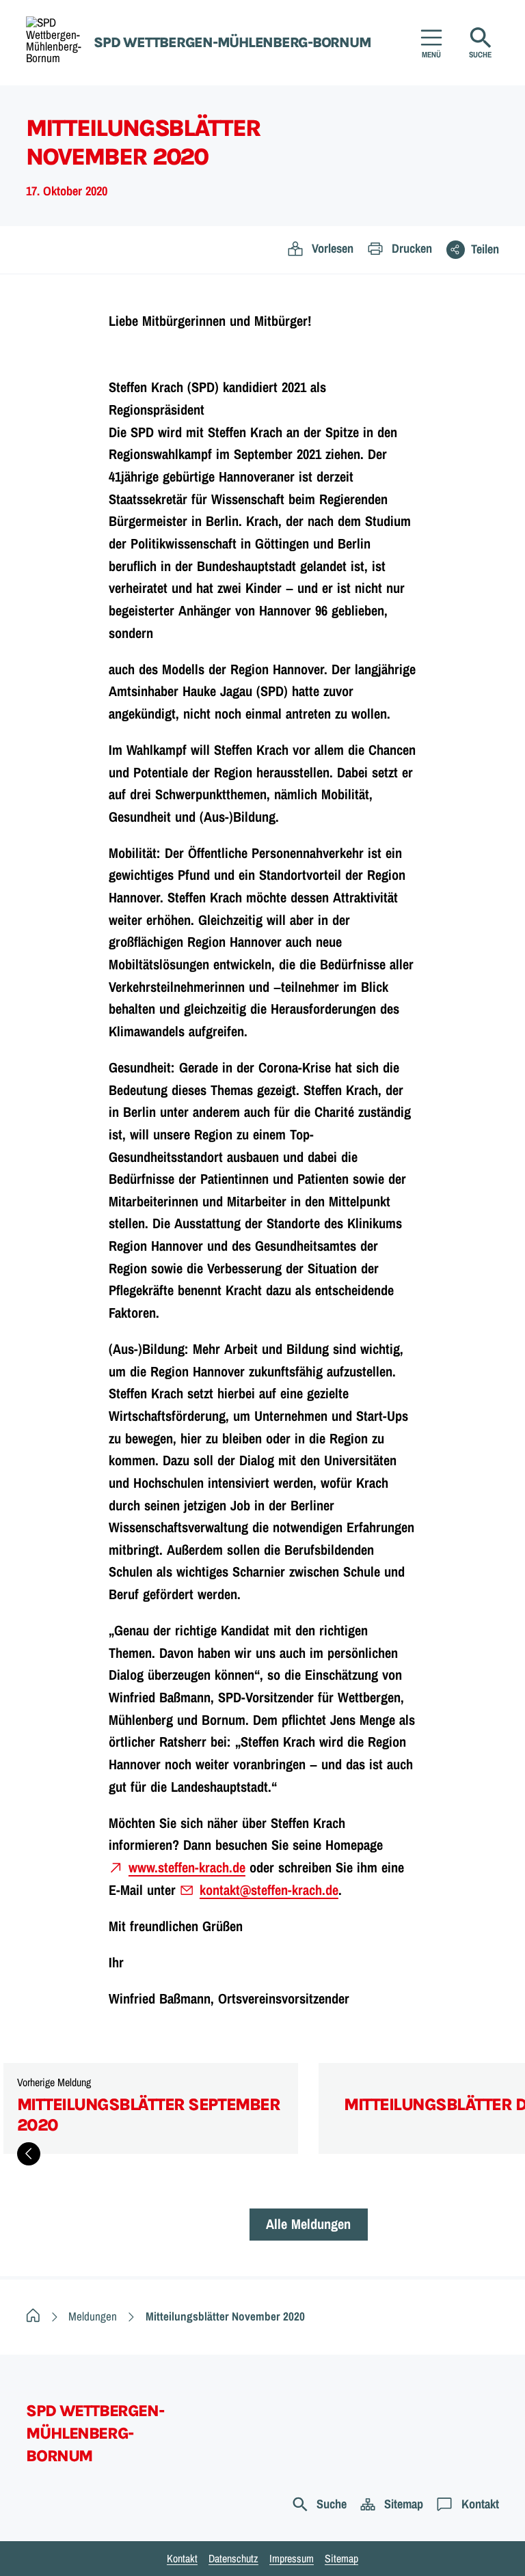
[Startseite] (33, 2316)
